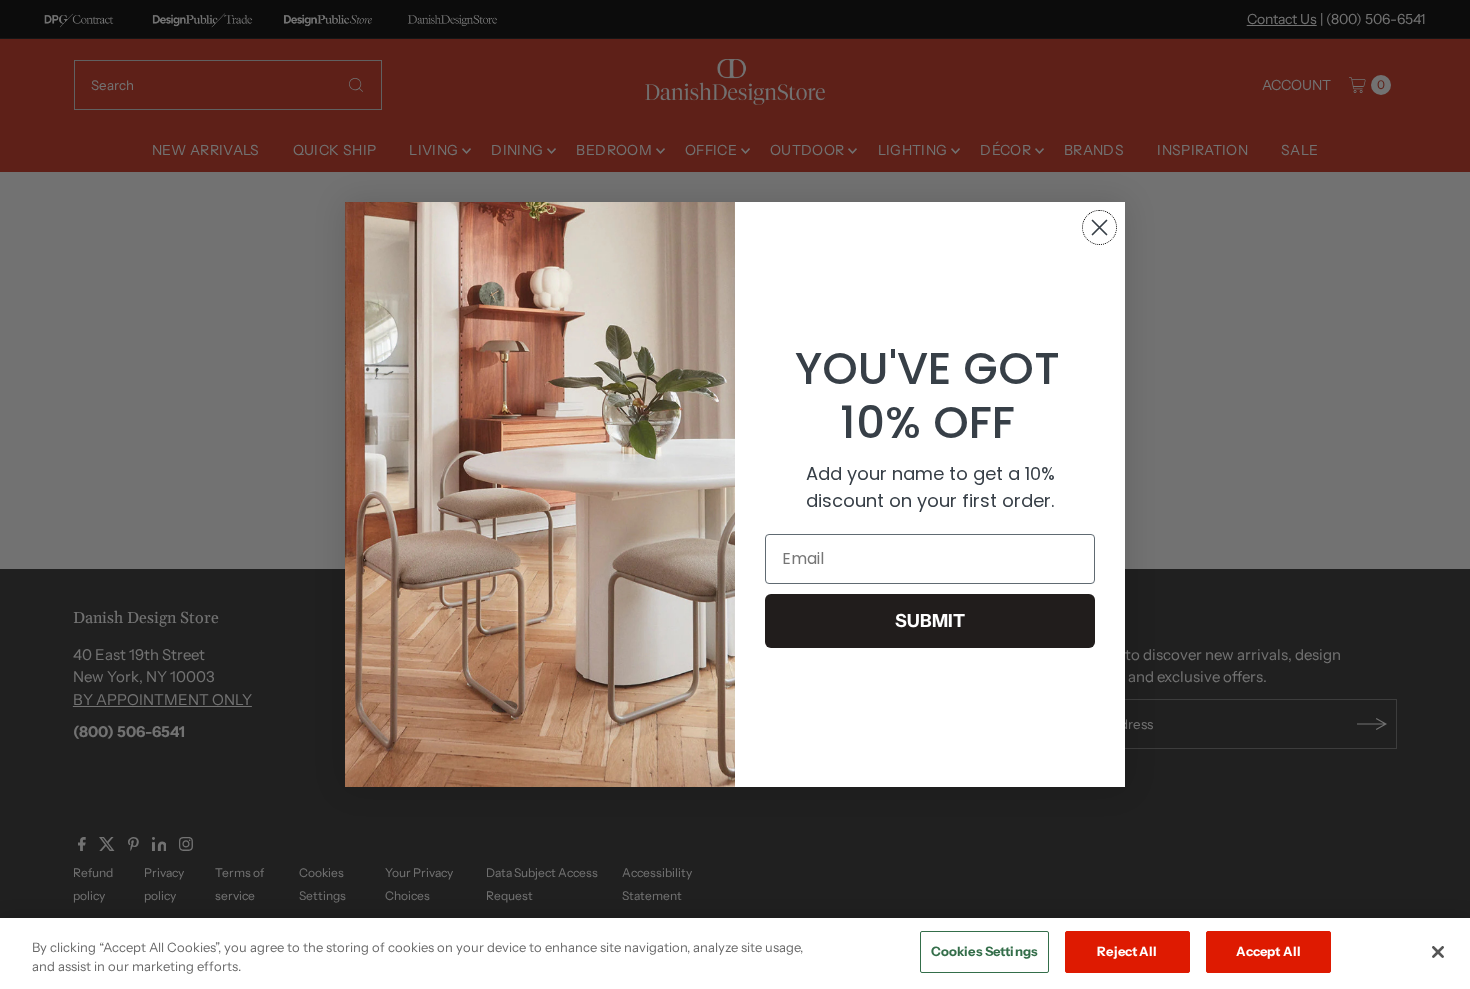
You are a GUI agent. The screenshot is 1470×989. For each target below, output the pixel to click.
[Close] (1438, 952)
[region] (735, 953)
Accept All (1268, 951)
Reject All (1127, 951)
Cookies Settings (984, 951)
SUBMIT (930, 621)
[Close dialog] (1099, 227)
